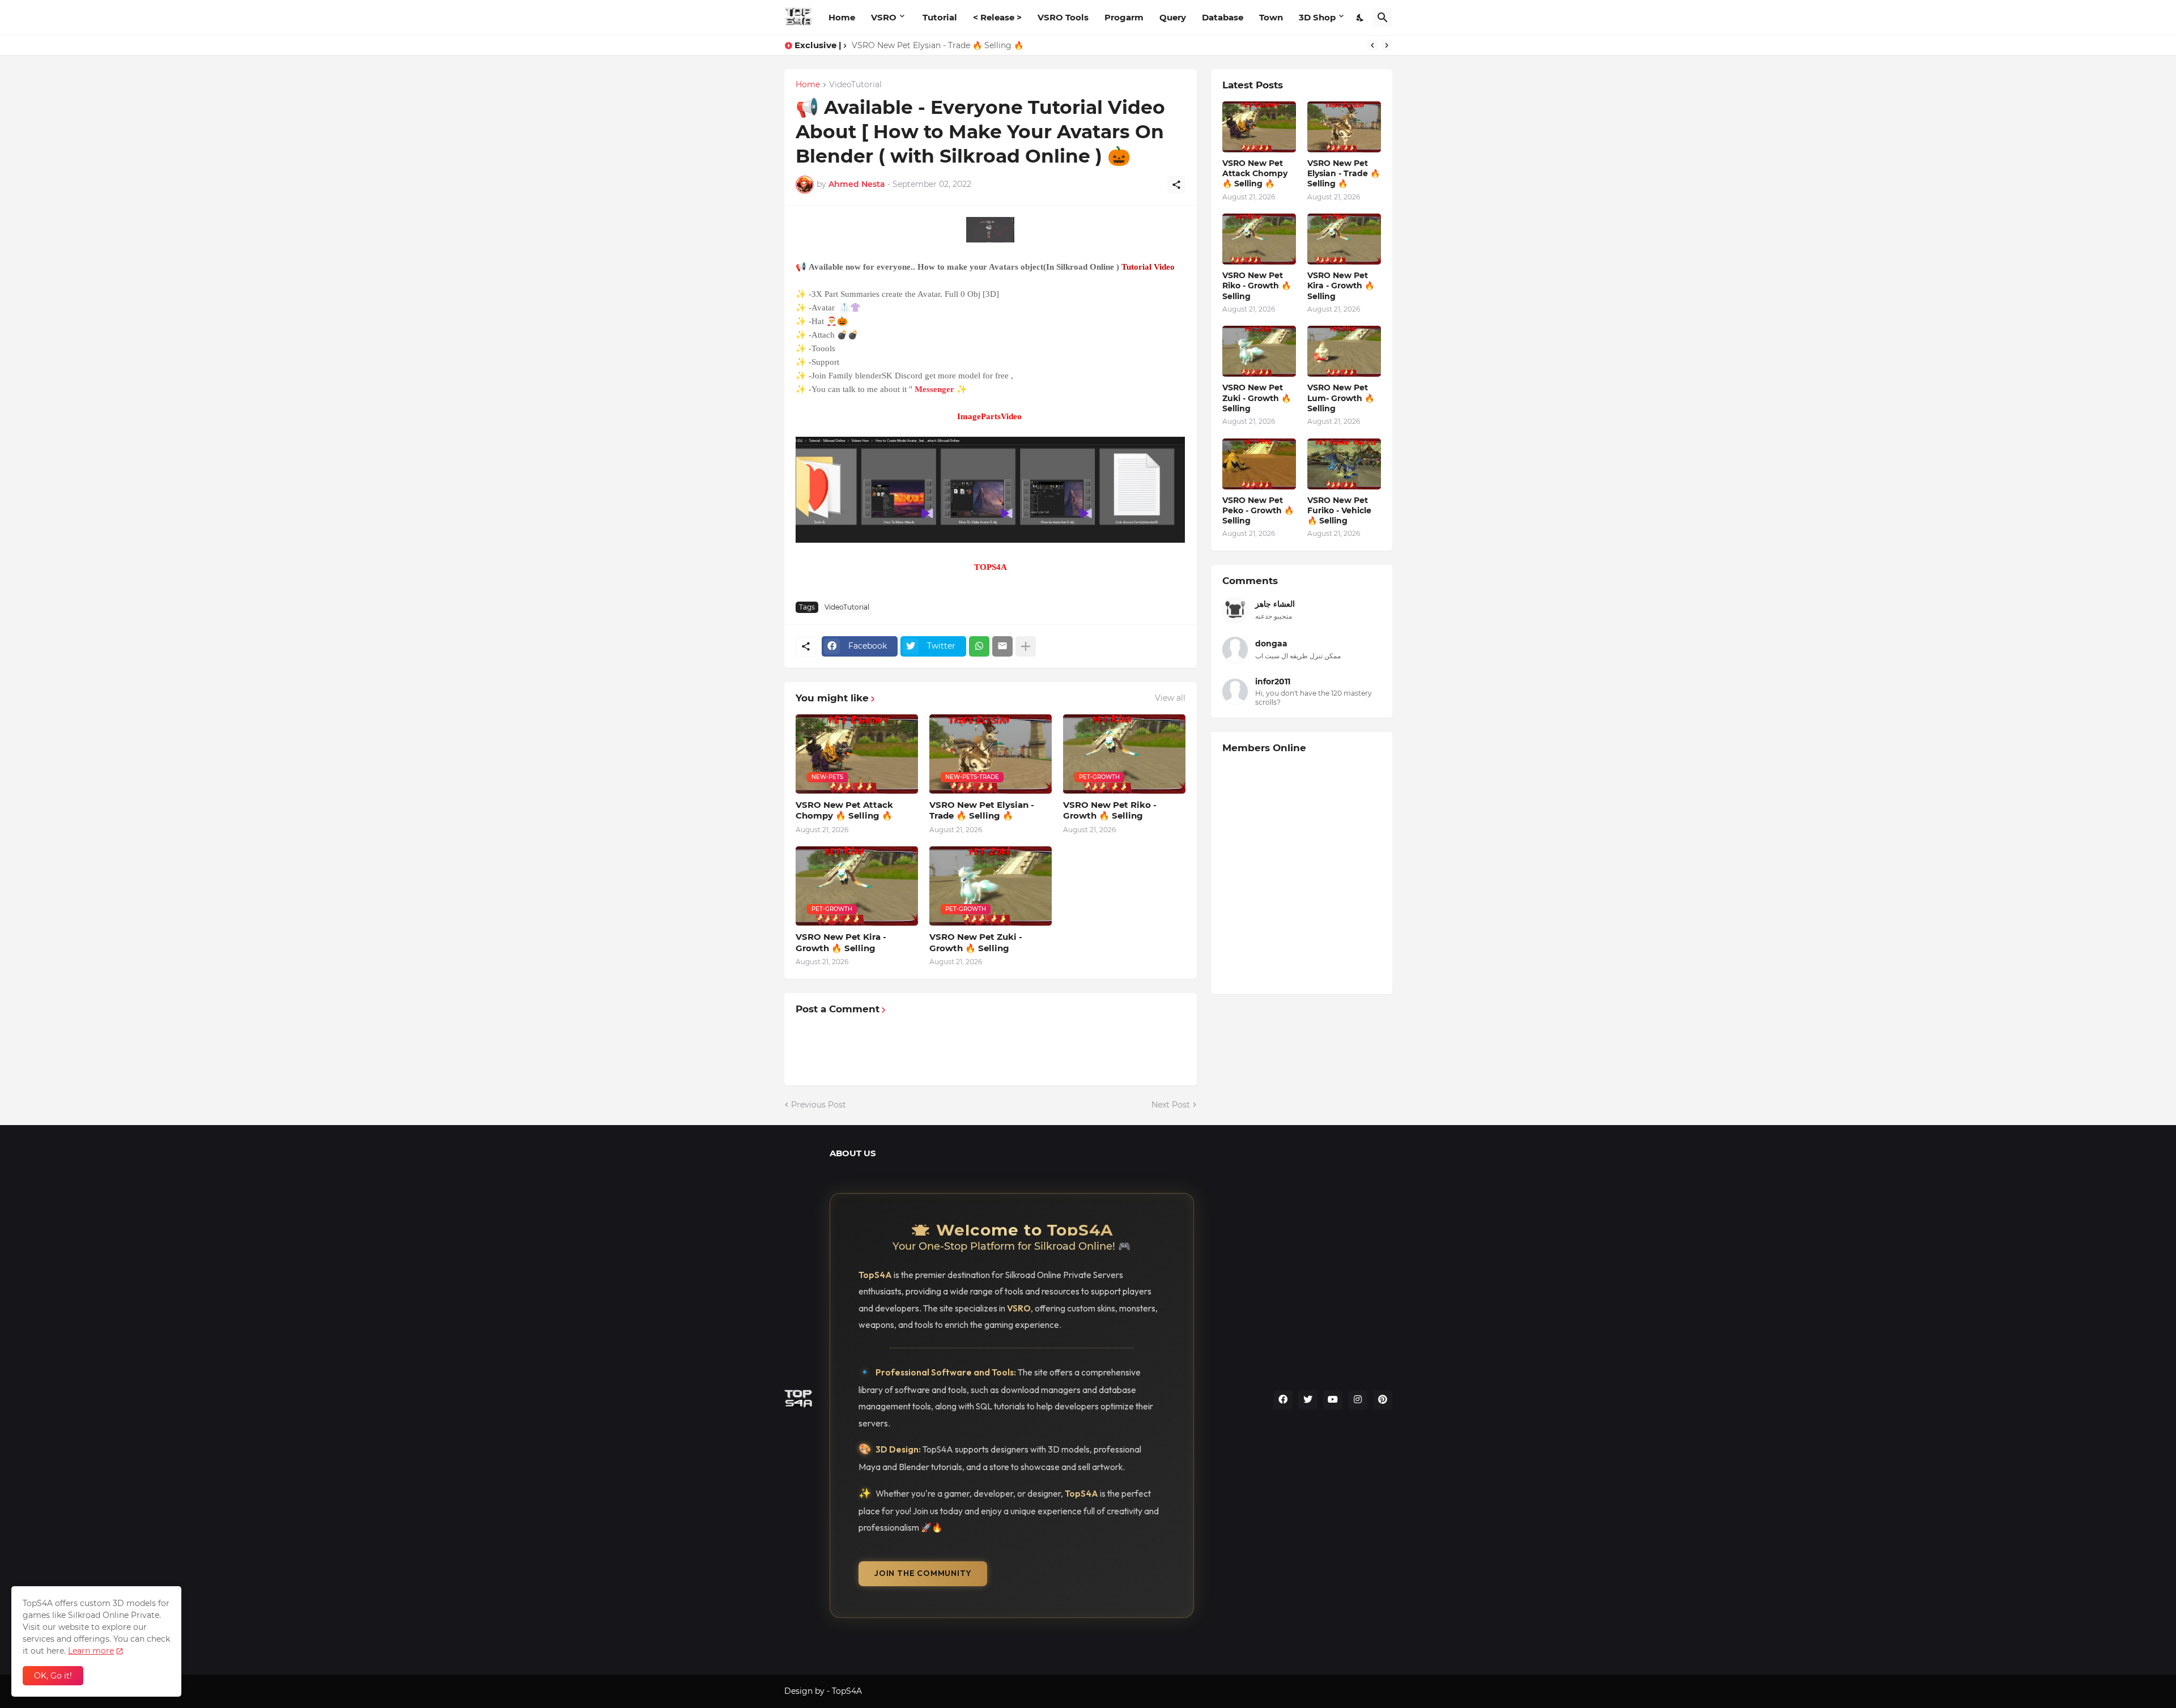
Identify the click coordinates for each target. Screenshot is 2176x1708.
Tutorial (940, 17)
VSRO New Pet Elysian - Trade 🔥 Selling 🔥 (982, 810)
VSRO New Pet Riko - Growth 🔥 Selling (930, 45)
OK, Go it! (53, 1676)
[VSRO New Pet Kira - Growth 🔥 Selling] (1344, 239)
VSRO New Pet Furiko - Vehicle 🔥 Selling (1339, 510)
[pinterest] (1383, 1400)
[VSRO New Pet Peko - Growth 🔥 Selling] (1259, 464)
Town (1271, 17)
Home (842, 17)
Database (1223, 17)
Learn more (91, 1651)
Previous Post (819, 1105)
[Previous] (1372, 45)
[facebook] (1283, 1400)
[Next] (1387, 45)
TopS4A (847, 1691)
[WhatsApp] (979, 646)
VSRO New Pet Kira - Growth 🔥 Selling (841, 942)
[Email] (1002, 646)
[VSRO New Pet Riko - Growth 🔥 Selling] (1259, 239)
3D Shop (1317, 17)
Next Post (1171, 1105)
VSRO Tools (1063, 17)
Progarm (1124, 17)
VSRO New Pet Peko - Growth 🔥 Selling (1258, 510)
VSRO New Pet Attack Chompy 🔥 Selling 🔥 (844, 810)
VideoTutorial (855, 85)
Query (1173, 17)
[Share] (1176, 185)
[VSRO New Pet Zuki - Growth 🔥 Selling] (1259, 351)
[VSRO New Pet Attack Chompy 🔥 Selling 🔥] (1259, 127)
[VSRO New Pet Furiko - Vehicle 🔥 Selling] (1344, 464)
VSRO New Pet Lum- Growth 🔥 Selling (1341, 398)
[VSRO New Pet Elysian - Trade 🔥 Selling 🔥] (1344, 127)
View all (1170, 698)
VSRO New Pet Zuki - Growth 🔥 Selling (976, 942)
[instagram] (1358, 1400)
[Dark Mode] (1361, 18)
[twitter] (1308, 1400)
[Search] (1383, 18)
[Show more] (1026, 646)
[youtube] (1333, 1400)
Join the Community (923, 1573)
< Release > (997, 17)
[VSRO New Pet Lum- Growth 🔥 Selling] (1344, 351)
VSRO (884, 17)
